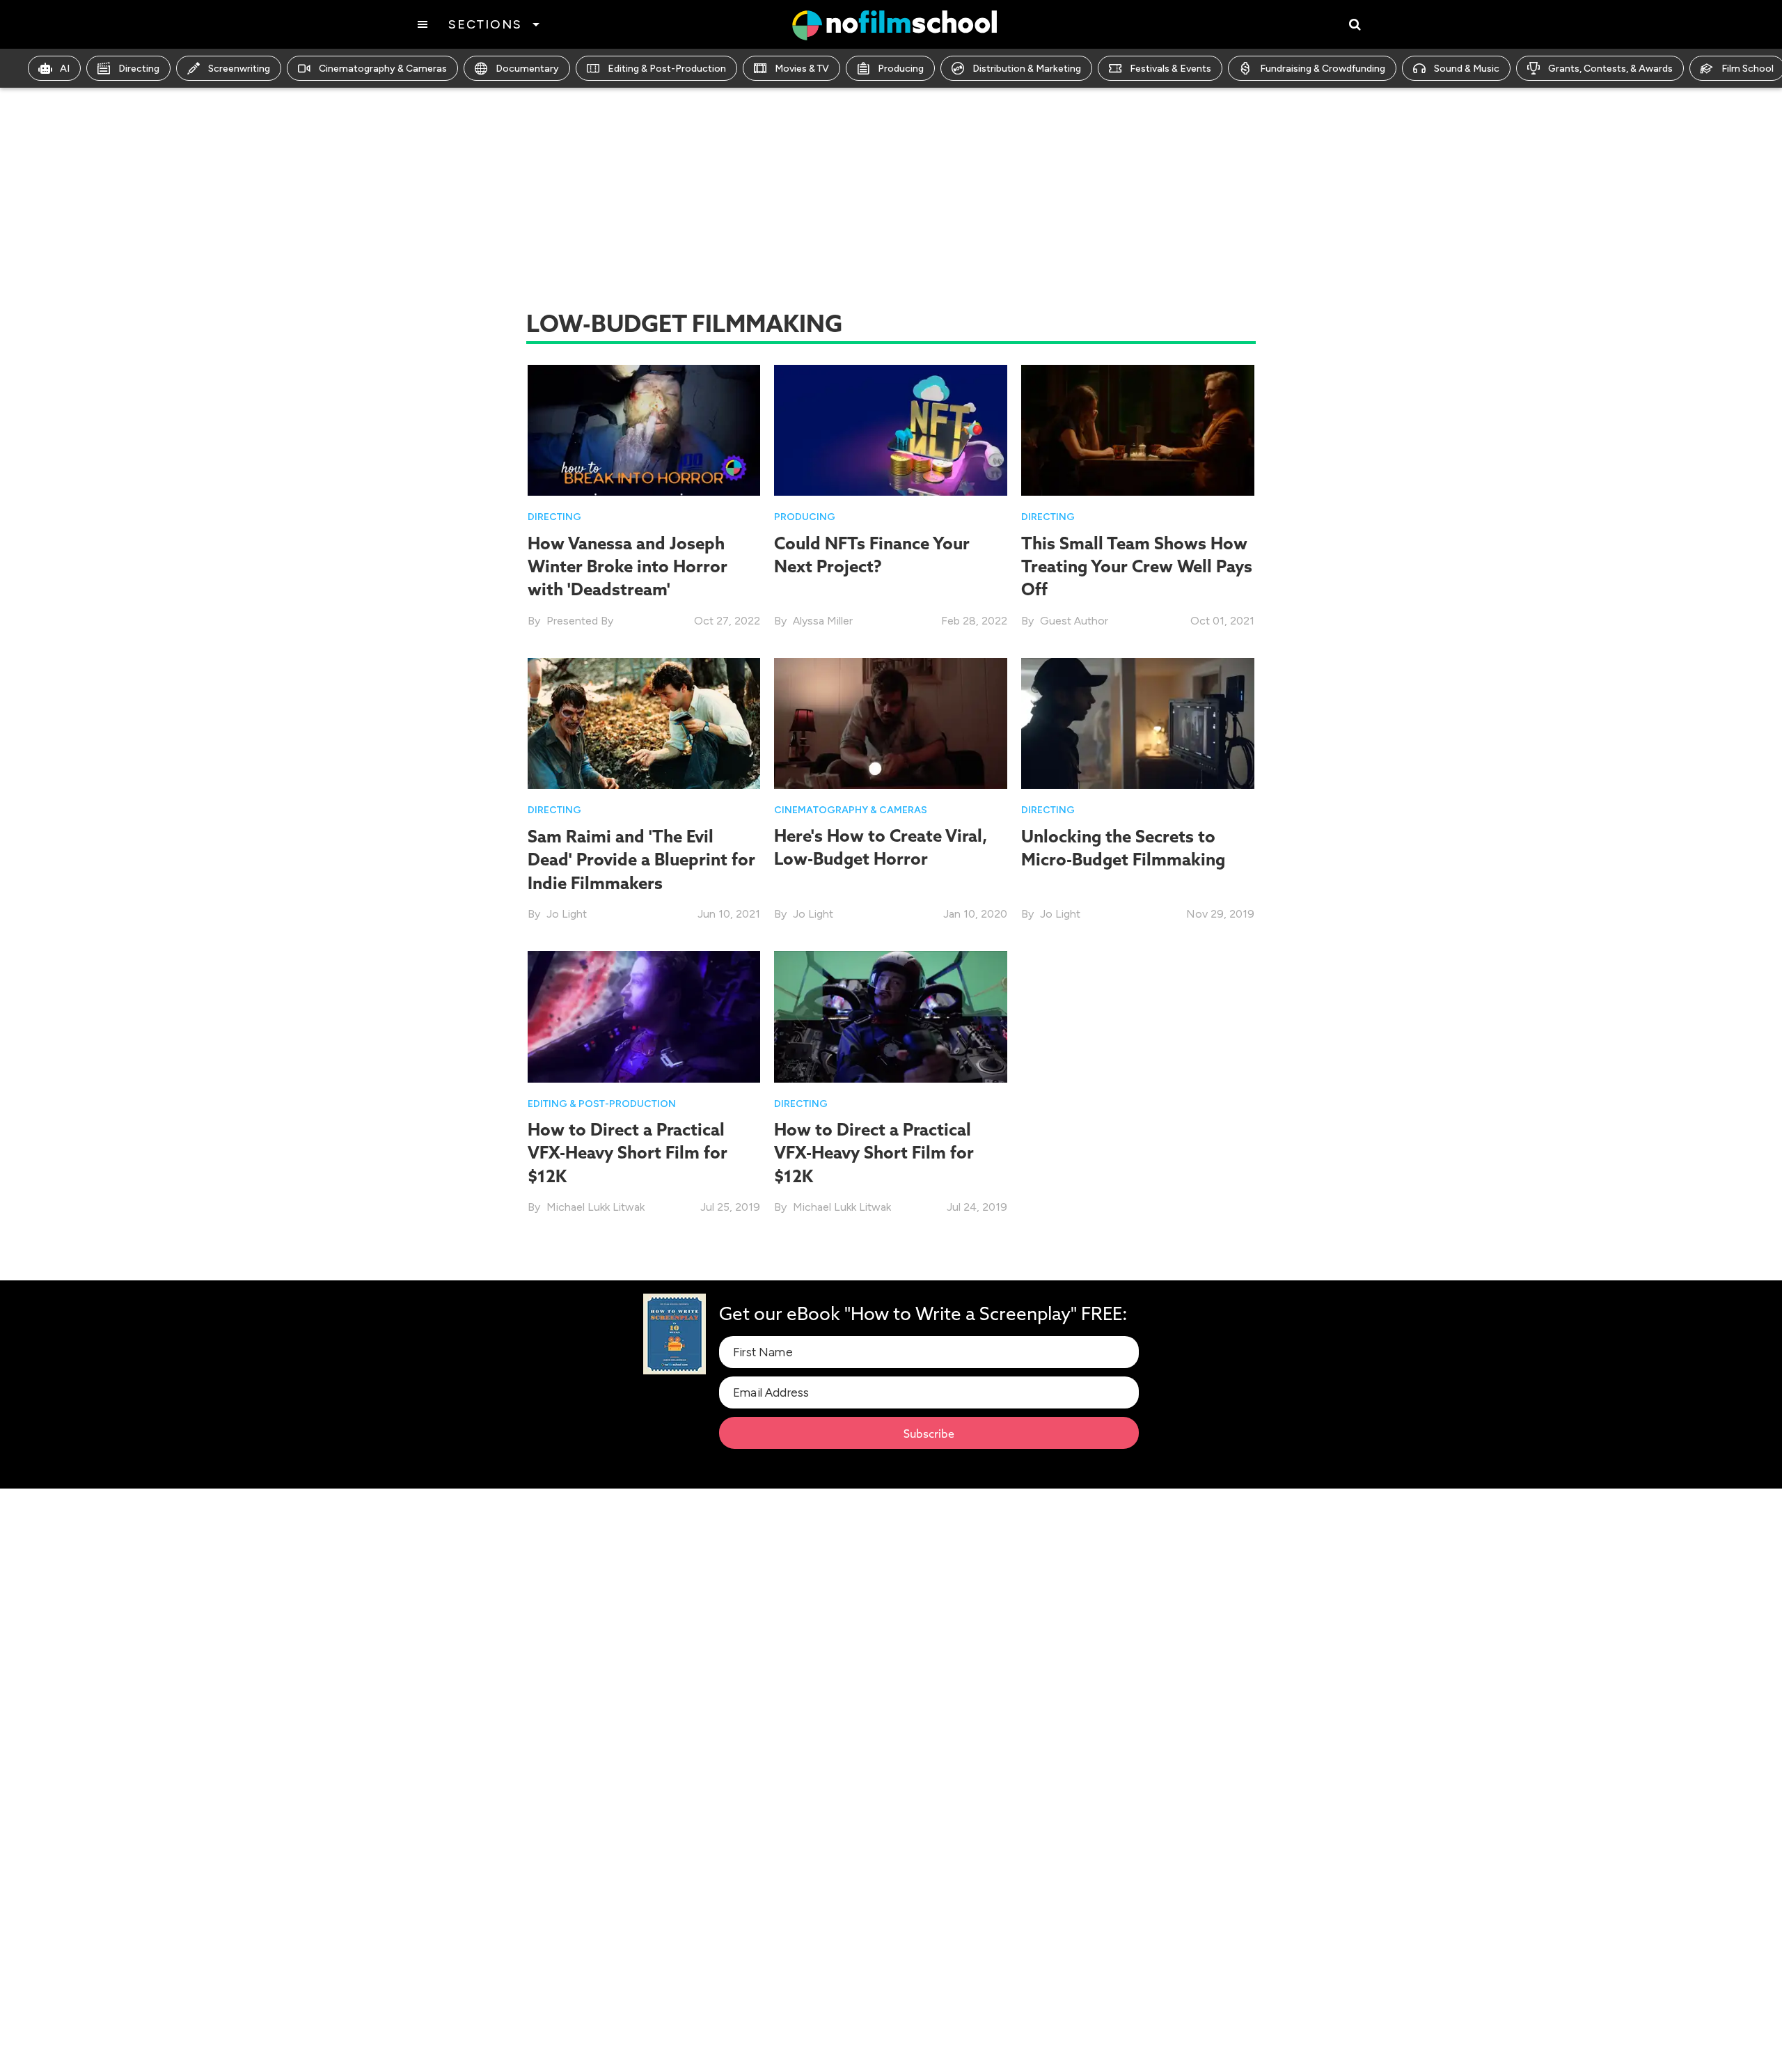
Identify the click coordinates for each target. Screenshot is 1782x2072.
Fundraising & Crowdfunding (1323, 69)
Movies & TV (802, 69)
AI (65, 69)
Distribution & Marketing (1027, 69)
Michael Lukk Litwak (596, 1207)
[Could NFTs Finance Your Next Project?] (891, 429)
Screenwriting (239, 69)
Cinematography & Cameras (383, 69)
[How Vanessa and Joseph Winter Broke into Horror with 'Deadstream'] (644, 429)
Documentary (527, 69)
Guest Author (1074, 621)
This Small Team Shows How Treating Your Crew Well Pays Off (1137, 566)
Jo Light (567, 914)
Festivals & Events (1170, 69)
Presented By (580, 621)
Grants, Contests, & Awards (1610, 69)
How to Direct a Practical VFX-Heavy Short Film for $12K (628, 1153)
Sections (485, 24)
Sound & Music (1467, 69)
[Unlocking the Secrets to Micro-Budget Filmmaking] (1138, 722)
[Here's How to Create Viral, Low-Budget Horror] (891, 722)
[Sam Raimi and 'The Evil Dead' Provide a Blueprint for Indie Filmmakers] (644, 722)
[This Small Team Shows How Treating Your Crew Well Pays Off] (1138, 429)
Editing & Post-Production (667, 69)
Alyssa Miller (823, 621)
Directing (139, 69)
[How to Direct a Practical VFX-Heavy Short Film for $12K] (644, 1015)
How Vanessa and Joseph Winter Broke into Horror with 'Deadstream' (628, 566)
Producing (901, 69)
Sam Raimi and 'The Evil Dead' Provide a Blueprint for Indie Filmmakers (641, 860)
